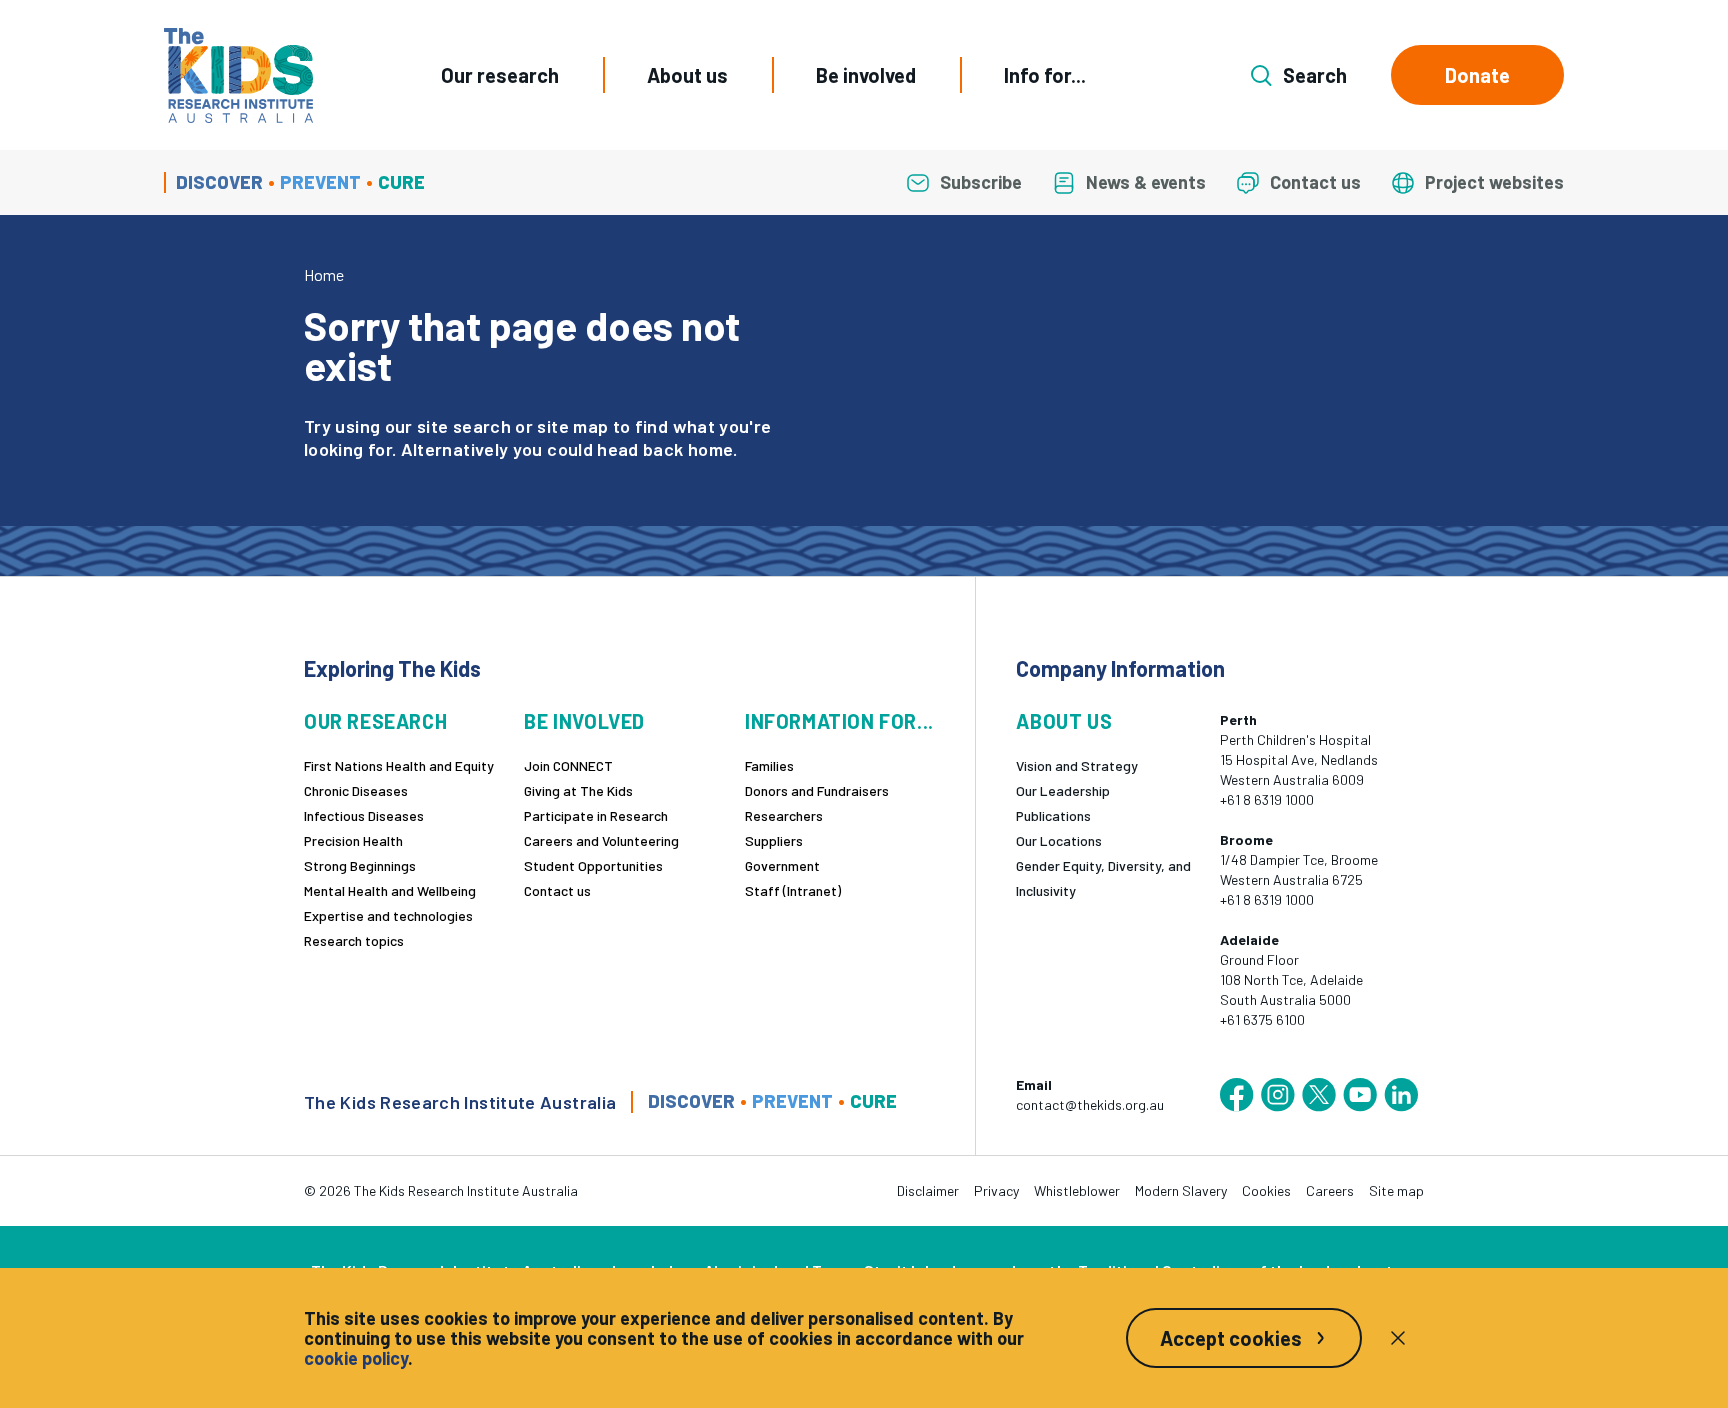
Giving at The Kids (578, 790)
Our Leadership (1063, 790)
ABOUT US (1064, 721)
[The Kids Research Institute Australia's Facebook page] (1237, 1095)
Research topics (354, 940)
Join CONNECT (568, 765)
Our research (500, 75)
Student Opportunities (593, 865)
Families (769, 765)
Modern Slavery (1181, 1190)
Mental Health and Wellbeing (390, 890)
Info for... (1045, 75)
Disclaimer (928, 1190)
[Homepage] (238, 75)
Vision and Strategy (1077, 765)
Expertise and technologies (388, 915)
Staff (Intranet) (793, 890)
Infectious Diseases (364, 815)
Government (782, 865)
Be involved (866, 75)
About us (687, 75)
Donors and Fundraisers (817, 790)
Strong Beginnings (360, 865)
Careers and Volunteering (601, 840)
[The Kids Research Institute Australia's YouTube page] (1360, 1095)
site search (464, 426)
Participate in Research (596, 815)
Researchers (784, 815)
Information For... (839, 721)
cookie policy (356, 1358)
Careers (1330, 1190)
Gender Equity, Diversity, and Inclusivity (1103, 878)
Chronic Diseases (356, 790)
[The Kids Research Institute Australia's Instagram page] (1278, 1095)
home (710, 449)
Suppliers (774, 840)
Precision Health (353, 840)
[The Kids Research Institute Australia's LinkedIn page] (1401, 1095)
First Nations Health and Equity (399, 765)
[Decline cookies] (1398, 1338)
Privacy (996, 1190)
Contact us (557, 890)
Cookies (1266, 1190)
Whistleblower (1077, 1190)
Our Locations (1059, 840)
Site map (1396, 1190)
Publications (1053, 815)
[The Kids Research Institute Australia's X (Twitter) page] (1319, 1095)
